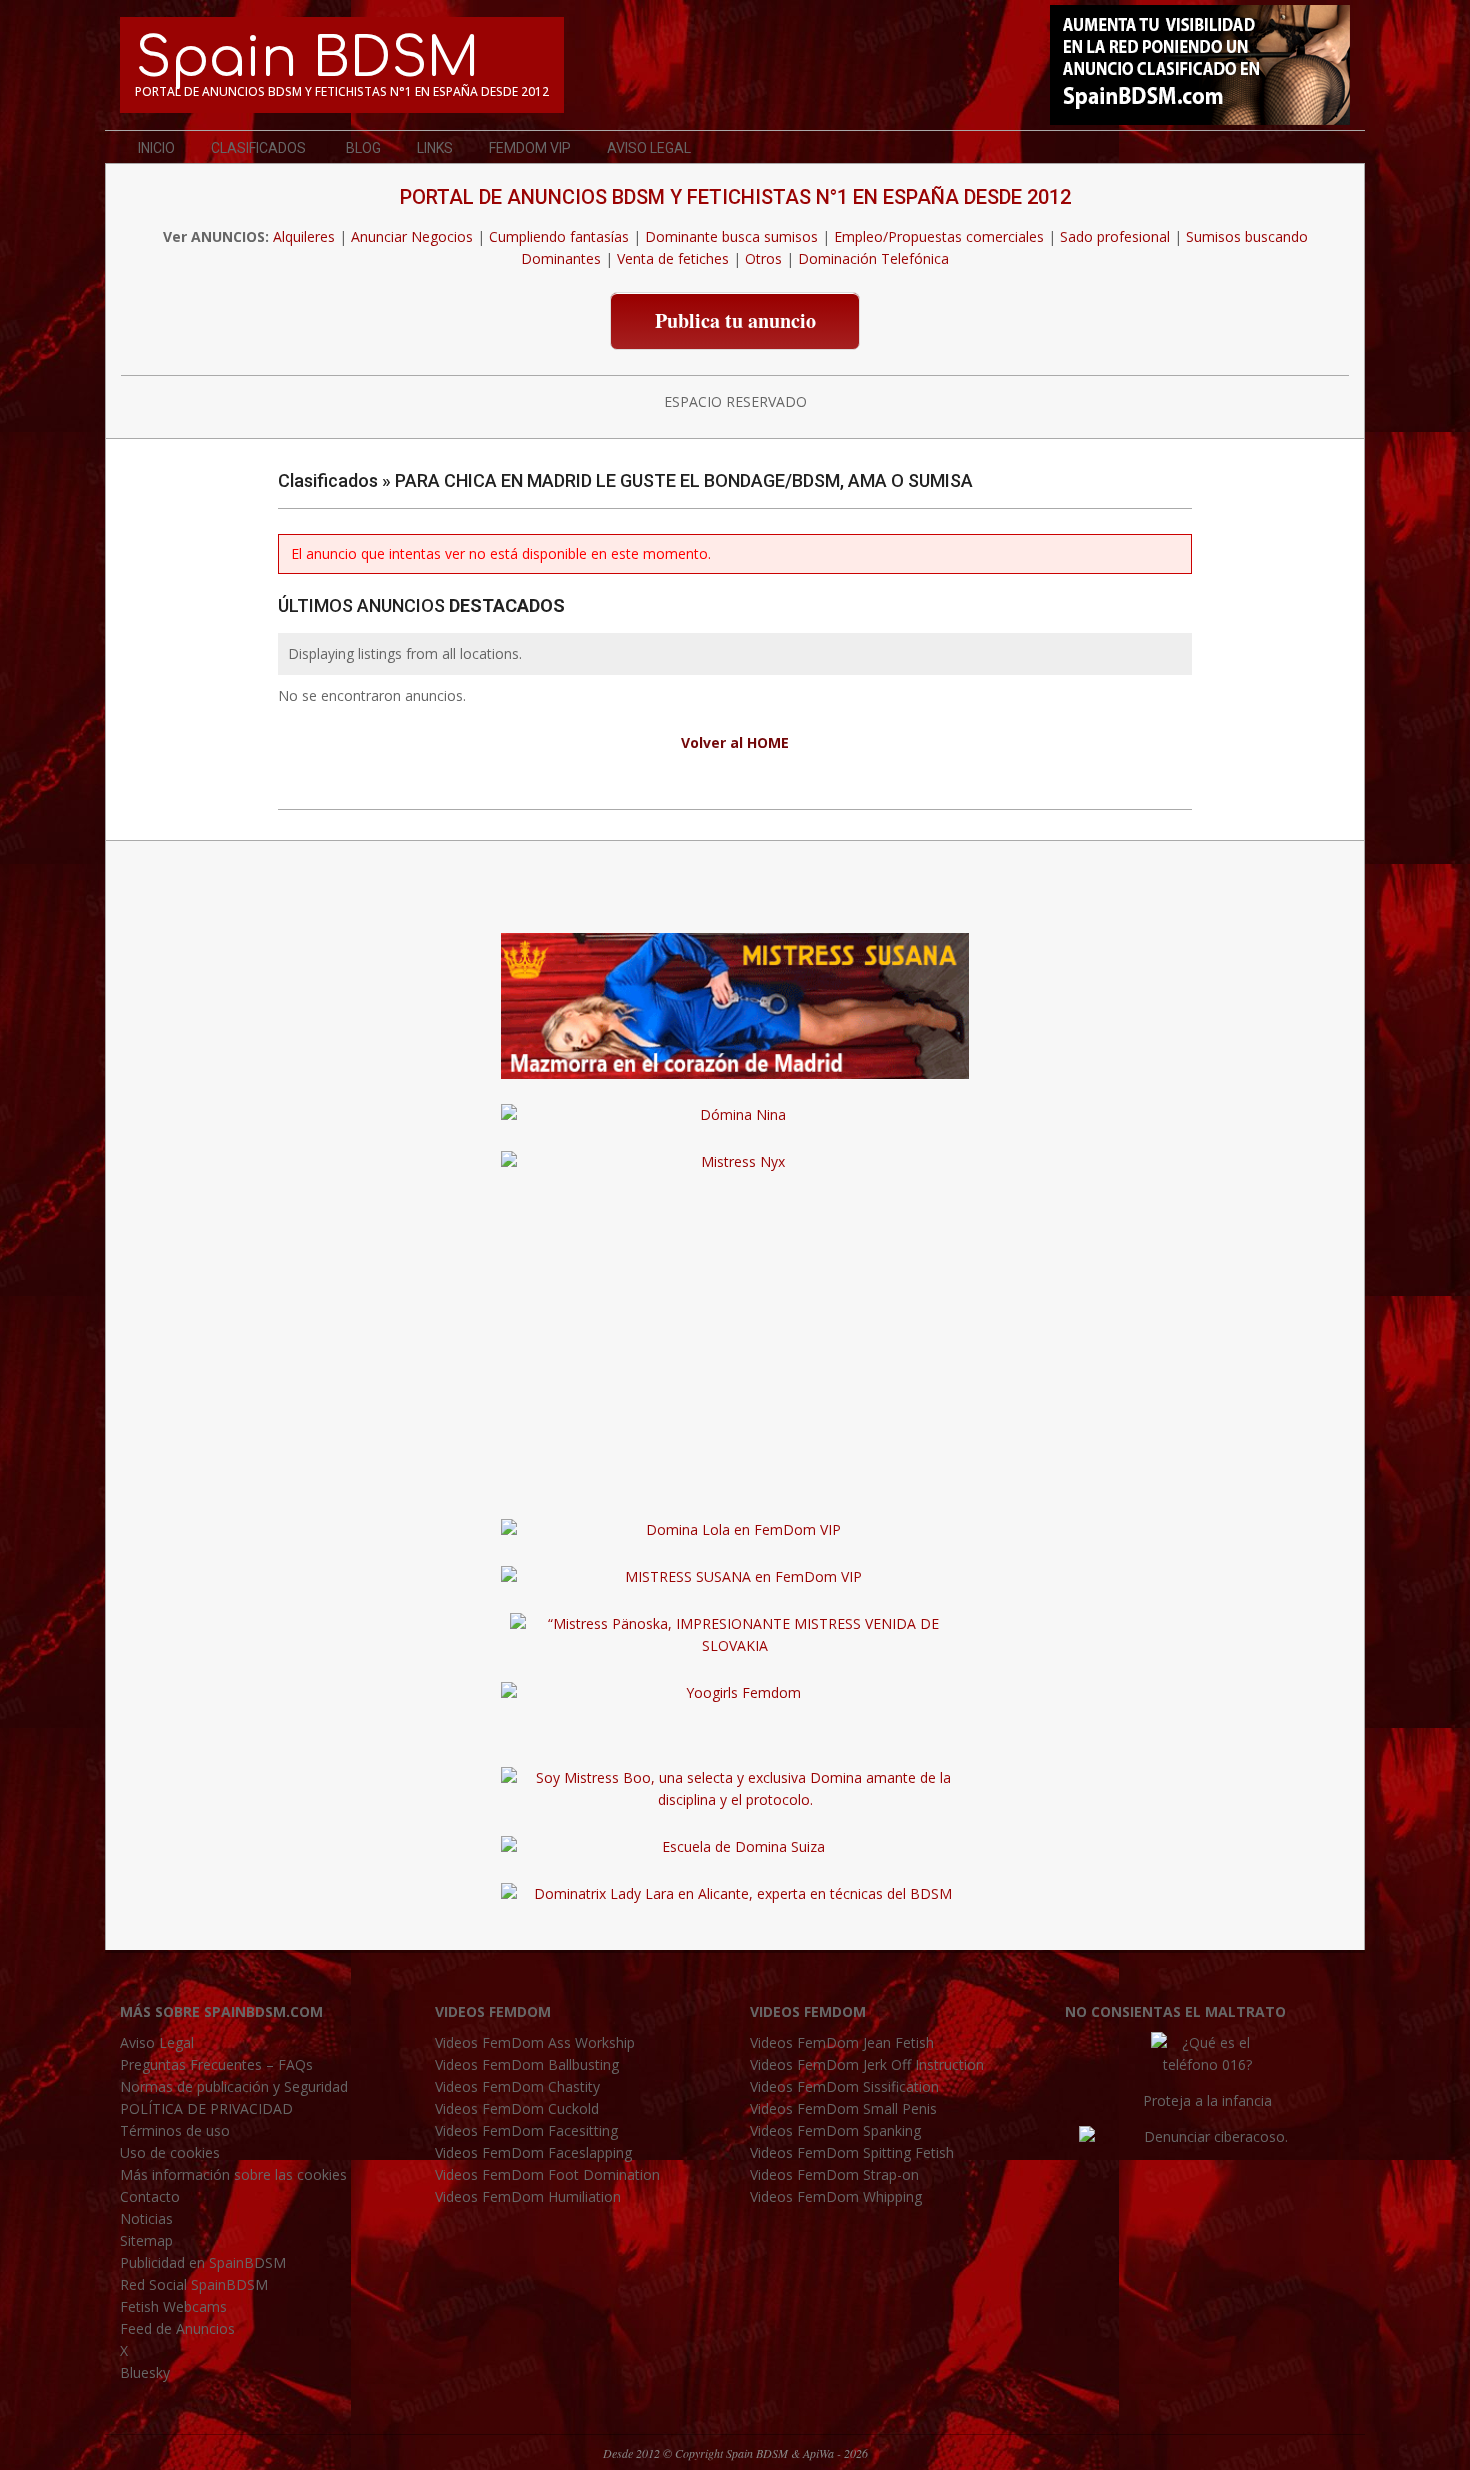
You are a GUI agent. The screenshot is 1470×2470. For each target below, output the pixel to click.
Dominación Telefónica (873, 258)
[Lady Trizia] (735, 896)
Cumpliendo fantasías (559, 236)
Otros (763, 258)
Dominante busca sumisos (731, 236)
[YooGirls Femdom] (735, 1692)
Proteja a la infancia (1207, 2100)
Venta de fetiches (673, 258)
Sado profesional (1115, 236)
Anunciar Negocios (412, 236)
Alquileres (304, 236)
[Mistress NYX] (735, 1482)
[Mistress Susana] (735, 943)
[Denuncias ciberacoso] (1207, 2136)
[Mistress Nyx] (735, 1161)
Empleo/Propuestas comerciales (939, 236)
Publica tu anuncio (735, 320)
